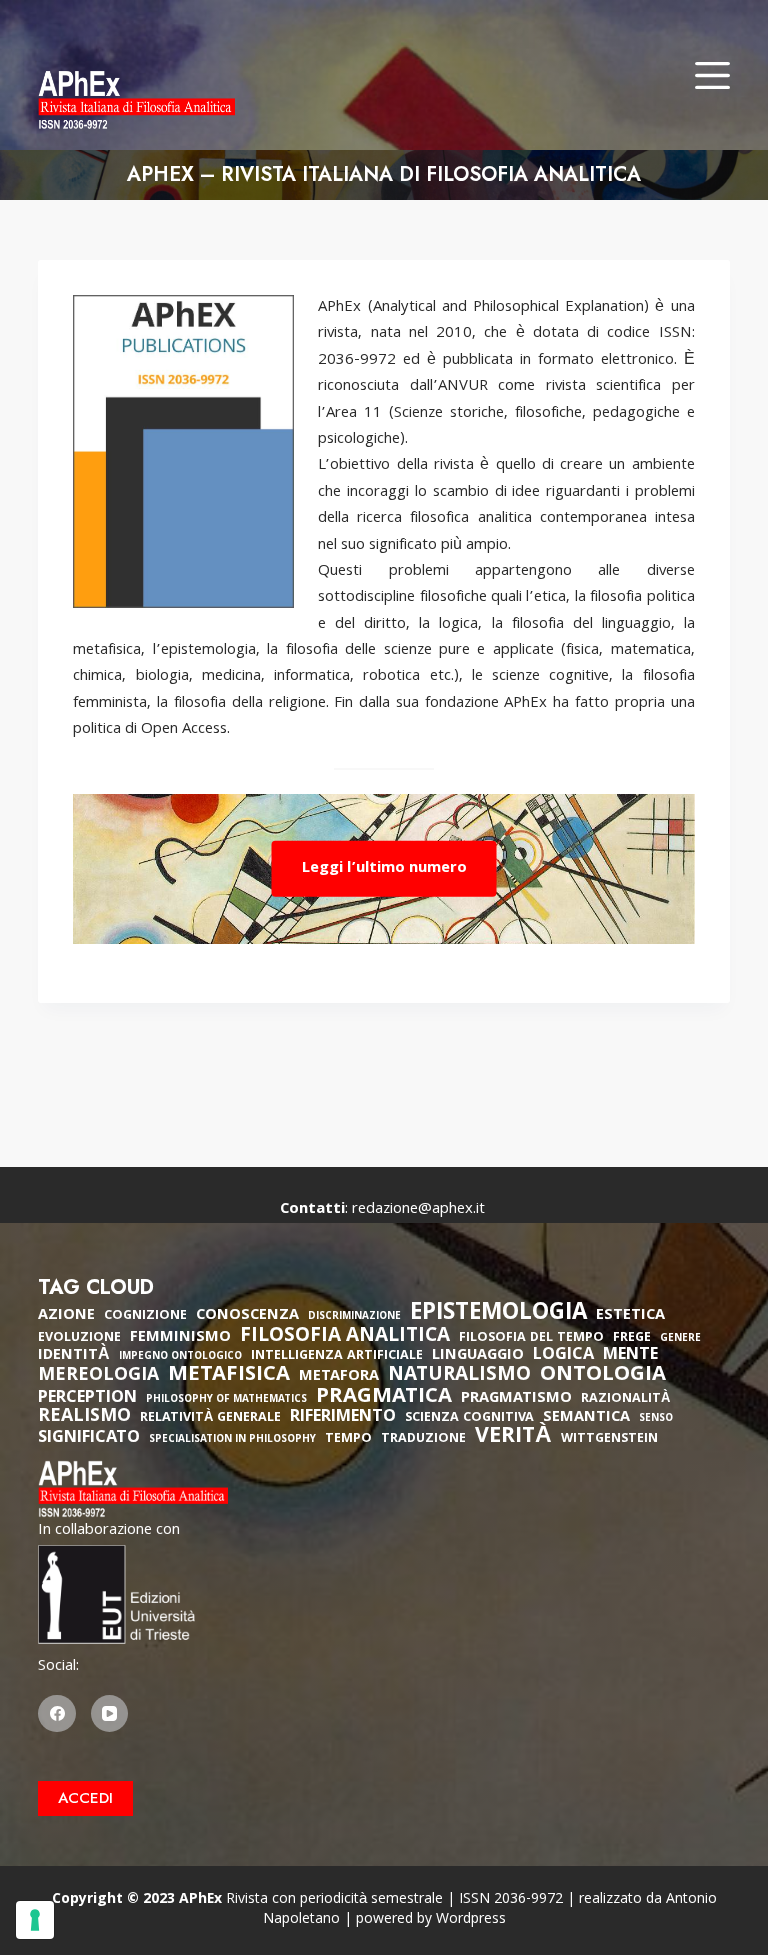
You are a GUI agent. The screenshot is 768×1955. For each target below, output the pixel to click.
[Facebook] (57, 1714)
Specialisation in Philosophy (232, 1440)
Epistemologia (498, 1315)
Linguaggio (478, 1356)
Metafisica (229, 1376)
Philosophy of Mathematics (226, 1400)
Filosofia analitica (345, 1337)
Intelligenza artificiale (337, 1356)
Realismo (84, 1417)
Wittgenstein (609, 1439)
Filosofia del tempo (531, 1338)
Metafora (339, 1377)
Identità (74, 1356)
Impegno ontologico (180, 1357)
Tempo (348, 1439)
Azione (66, 1316)
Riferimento (343, 1418)
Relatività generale (210, 1418)
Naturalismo (459, 1376)
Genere (680, 1339)
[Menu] (712, 75)
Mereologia (98, 1376)
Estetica (630, 1316)
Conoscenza (247, 1316)
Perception (87, 1399)
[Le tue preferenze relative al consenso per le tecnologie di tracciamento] (35, 1920)
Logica (563, 1356)
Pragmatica (384, 1398)
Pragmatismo (516, 1399)
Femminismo (180, 1338)
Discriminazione (354, 1317)
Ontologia (603, 1376)
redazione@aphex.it (418, 1210)
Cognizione (145, 1316)
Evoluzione (79, 1338)
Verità (513, 1438)
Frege (632, 1338)
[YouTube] (110, 1714)
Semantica (586, 1418)
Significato (89, 1439)
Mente (630, 1356)
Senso (656, 1419)
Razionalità (625, 1399)
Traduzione (423, 1439)
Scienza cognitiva (469, 1418)
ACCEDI (85, 1798)
